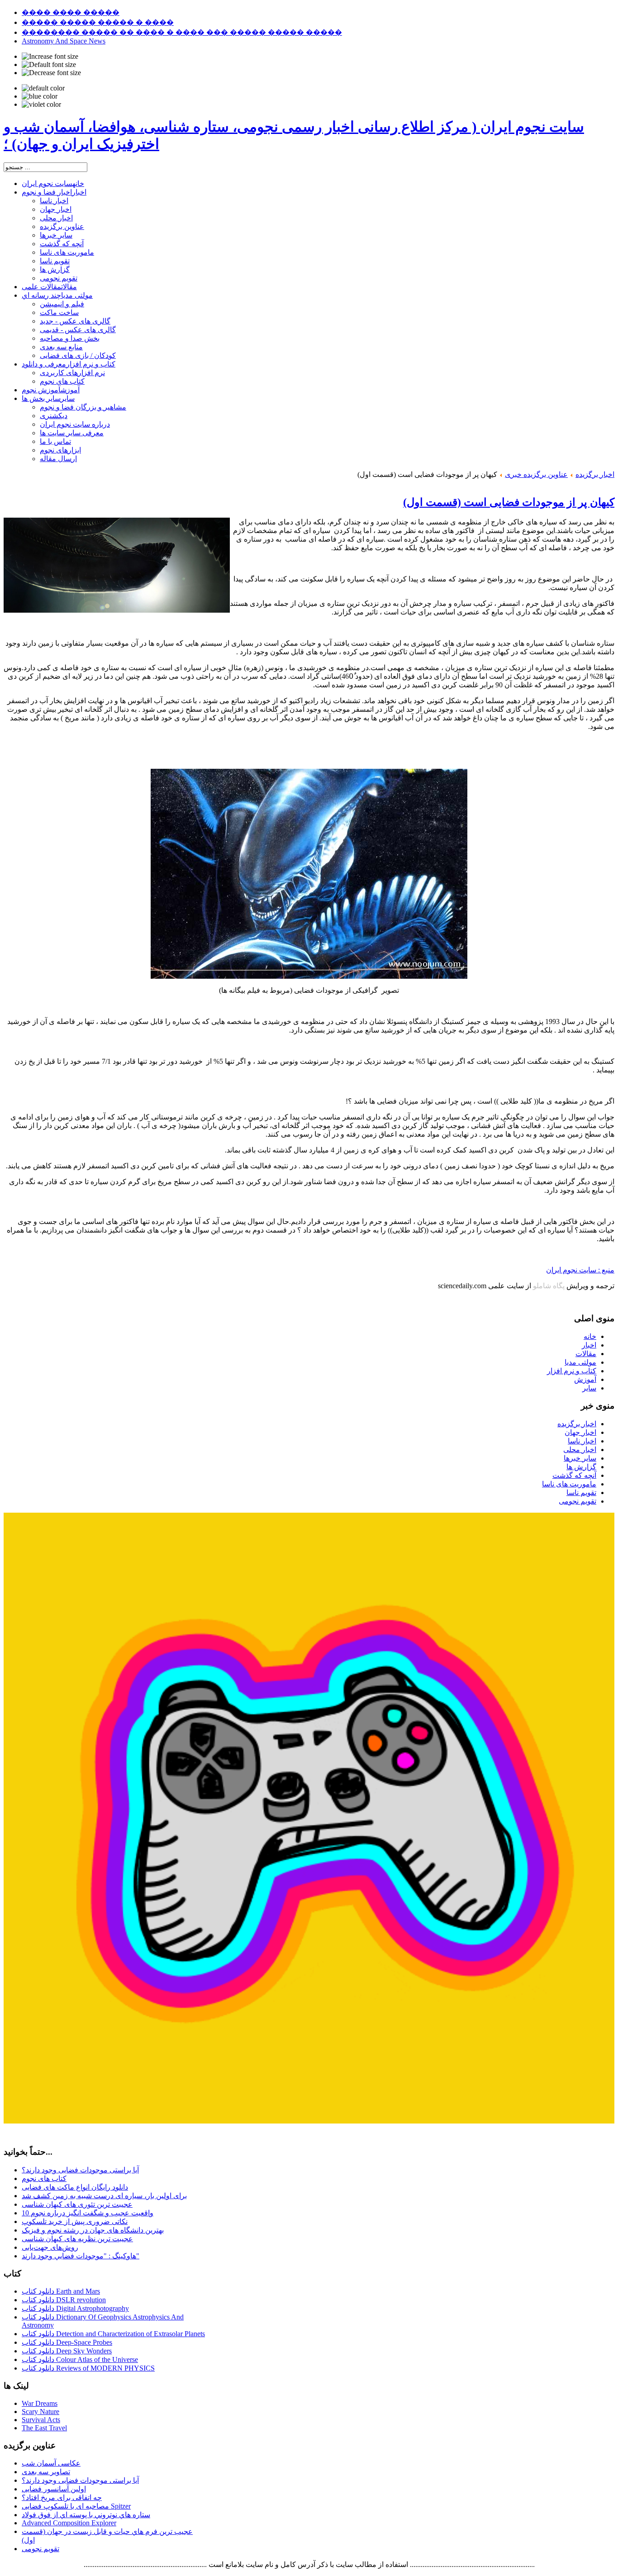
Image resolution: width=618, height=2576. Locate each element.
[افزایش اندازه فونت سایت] (50, 57)
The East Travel (44, 2428)
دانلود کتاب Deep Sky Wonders (67, 2351)
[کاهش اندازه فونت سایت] (51, 73)
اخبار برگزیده (595, 474)
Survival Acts (41, 2420)
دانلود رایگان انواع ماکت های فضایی (75, 2187)
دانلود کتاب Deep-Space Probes (67, 2342)
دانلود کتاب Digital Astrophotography (75, 2308)
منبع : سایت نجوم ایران (580, 1270)
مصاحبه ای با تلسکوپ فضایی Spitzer (76, 2506)
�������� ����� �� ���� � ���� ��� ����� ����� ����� (182, 32)
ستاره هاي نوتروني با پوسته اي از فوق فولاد (86, 2515)
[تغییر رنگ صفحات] (43, 88)
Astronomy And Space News (64, 41)
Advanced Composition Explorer (69, 2523)
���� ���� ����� (71, 12)
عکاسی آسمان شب (51, 2463)
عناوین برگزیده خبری (536, 474)
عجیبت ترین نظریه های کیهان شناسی (77, 2239)
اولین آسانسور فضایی (54, 2489)
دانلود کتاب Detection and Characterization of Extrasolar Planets (113, 2334)
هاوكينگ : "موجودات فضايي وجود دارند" (81, 2256)
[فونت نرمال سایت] (49, 65)
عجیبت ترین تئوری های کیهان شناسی (77, 2204)
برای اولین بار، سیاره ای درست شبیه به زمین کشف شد (104, 2196)
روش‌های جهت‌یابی (50, 2247)
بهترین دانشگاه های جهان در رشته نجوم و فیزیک (93, 2230)
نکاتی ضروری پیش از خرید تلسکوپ (75, 2221)
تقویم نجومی (40, 2549)
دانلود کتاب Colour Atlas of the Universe (80, 2359)
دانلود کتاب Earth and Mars (61, 2291)
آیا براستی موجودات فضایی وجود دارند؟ (80, 2170)
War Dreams (40, 2403)
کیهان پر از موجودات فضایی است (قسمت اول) (509, 502)
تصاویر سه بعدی (46, 2472)
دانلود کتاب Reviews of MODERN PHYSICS (88, 2368)
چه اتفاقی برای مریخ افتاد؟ (62, 2497)
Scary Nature (40, 2412)
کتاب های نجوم (44, 2178)
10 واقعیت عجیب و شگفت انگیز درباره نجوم (88, 2213)
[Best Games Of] (309, 2121)
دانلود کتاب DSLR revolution (64, 2300)
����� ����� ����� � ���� (98, 22)
